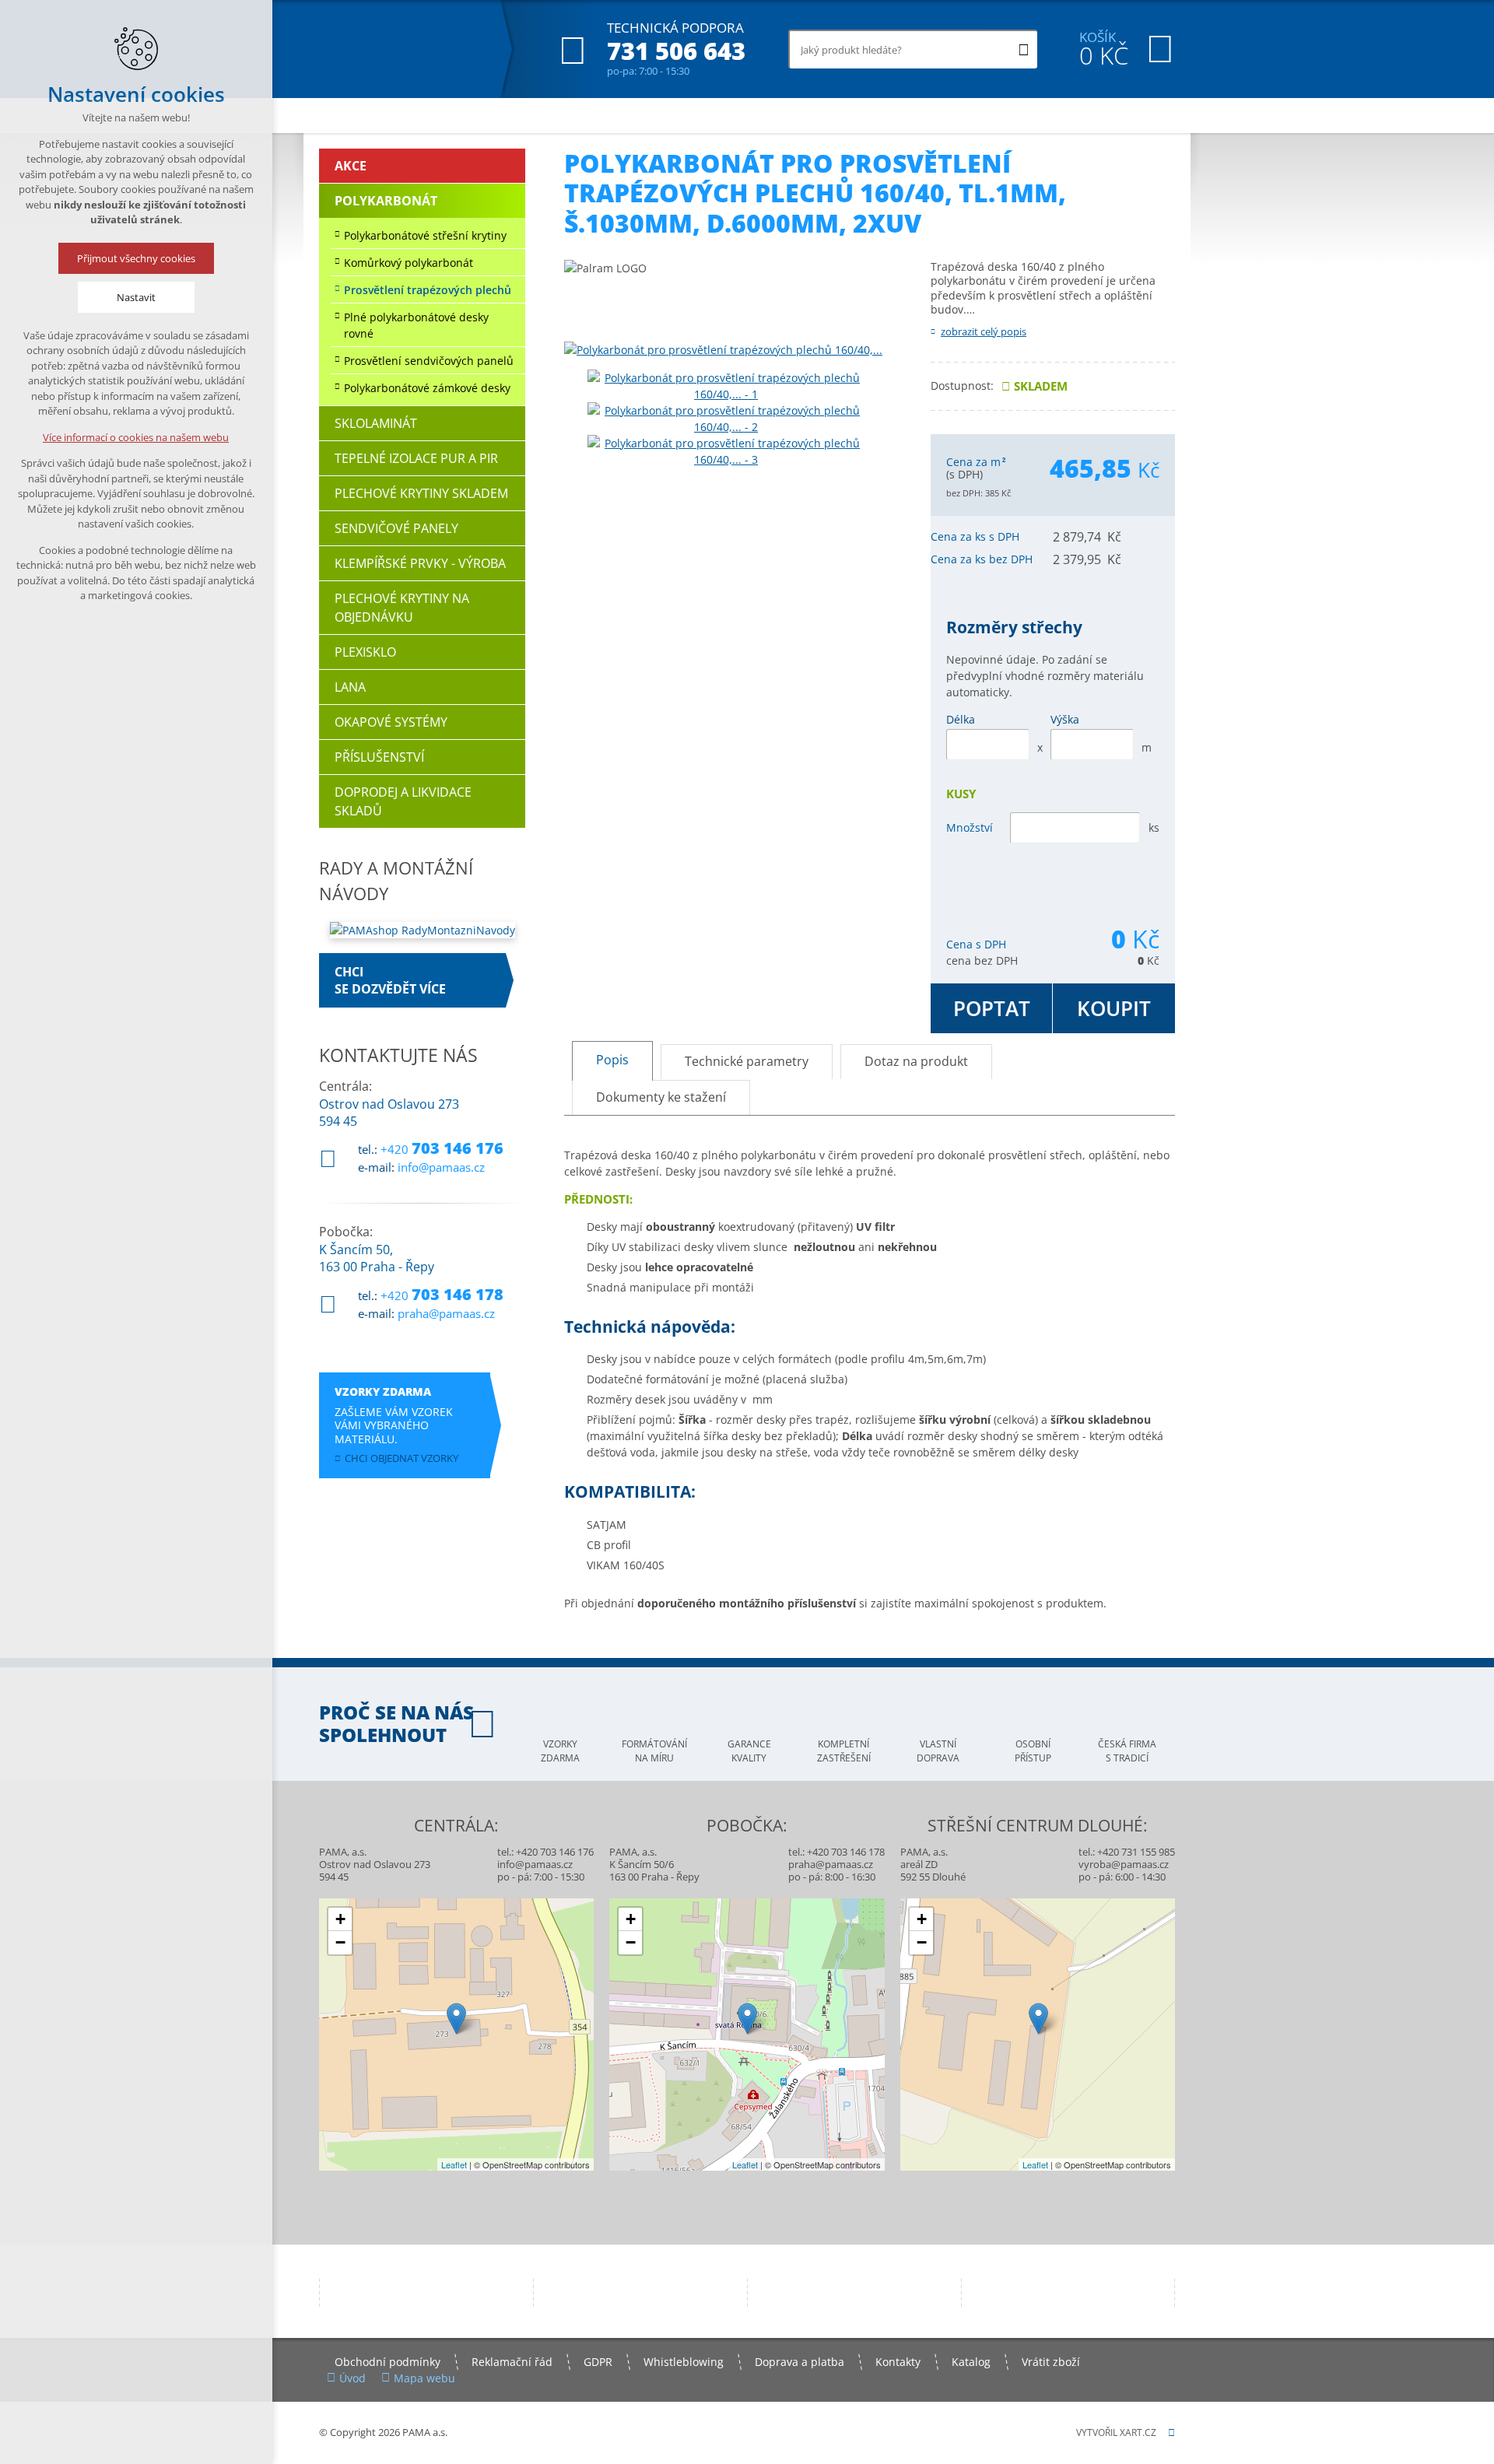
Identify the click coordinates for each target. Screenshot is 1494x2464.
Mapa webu (424, 2378)
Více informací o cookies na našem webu (137, 437)
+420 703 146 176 (555, 1852)
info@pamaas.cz (441, 1167)
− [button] (340, 1942)
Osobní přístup (1033, 1751)
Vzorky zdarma (560, 1751)
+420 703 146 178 (846, 1852)
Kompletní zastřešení (844, 1751)
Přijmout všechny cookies (136, 258)
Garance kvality (749, 1751)
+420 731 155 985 (1136, 1852)
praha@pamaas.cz (446, 1313)
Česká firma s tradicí (1127, 1751)
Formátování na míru (654, 1751)
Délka (961, 719)
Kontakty (898, 2362)
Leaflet (454, 2164)
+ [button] (340, 1919)
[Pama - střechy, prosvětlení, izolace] (398, 49)
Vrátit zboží (1051, 2362)
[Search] (1024, 49)
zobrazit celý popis (984, 331)
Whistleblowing (684, 2362)
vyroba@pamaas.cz (1124, 1864)
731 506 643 (676, 51)
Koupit (1114, 1008)
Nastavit (136, 297)
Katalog (971, 2362)
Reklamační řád (512, 2362)
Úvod (352, 2378)
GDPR (598, 2362)
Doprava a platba (800, 2362)
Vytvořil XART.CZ (1116, 2432)
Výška (1065, 719)
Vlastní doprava (938, 1751)
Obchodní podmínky (388, 2362)
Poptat (992, 1008)
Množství (970, 827)
